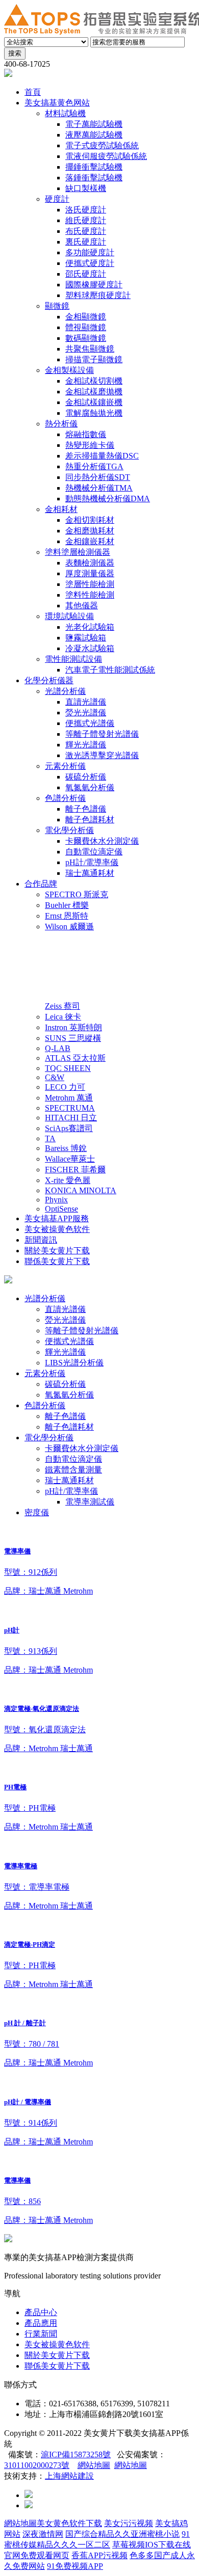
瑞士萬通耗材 (69, 1480)
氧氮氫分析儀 (69, 1395)
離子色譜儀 (65, 1416)
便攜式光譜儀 (69, 1341)
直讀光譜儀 (65, 1309)
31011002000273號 (37, 2465)
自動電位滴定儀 (73, 1459)
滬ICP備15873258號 (76, 2454)
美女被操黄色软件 (57, 2344)
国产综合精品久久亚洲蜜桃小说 (122, 2534)
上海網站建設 (69, 2476)
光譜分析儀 (45, 1298)
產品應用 (41, 2323)
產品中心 (41, 2312)
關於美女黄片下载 (57, 2355)
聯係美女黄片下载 (57, 2366)
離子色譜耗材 (69, 1427)
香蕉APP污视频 (99, 2555)
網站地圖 (94, 2465)
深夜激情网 (43, 2534)
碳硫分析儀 (65, 1384)
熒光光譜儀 (65, 1320)
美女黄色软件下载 (69, 2523)
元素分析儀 (45, 1373)
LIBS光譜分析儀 (74, 1363)
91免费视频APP (75, 2566)
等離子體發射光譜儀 (82, 1331)
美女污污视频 (129, 2523)
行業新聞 (41, 2334)
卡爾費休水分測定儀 (82, 1448)
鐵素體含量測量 (73, 1470)
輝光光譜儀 (65, 1352)
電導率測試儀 (90, 1502)
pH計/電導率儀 (71, 1491)
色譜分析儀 (45, 1405)
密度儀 (37, 1512)
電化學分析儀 (49, 1438)
